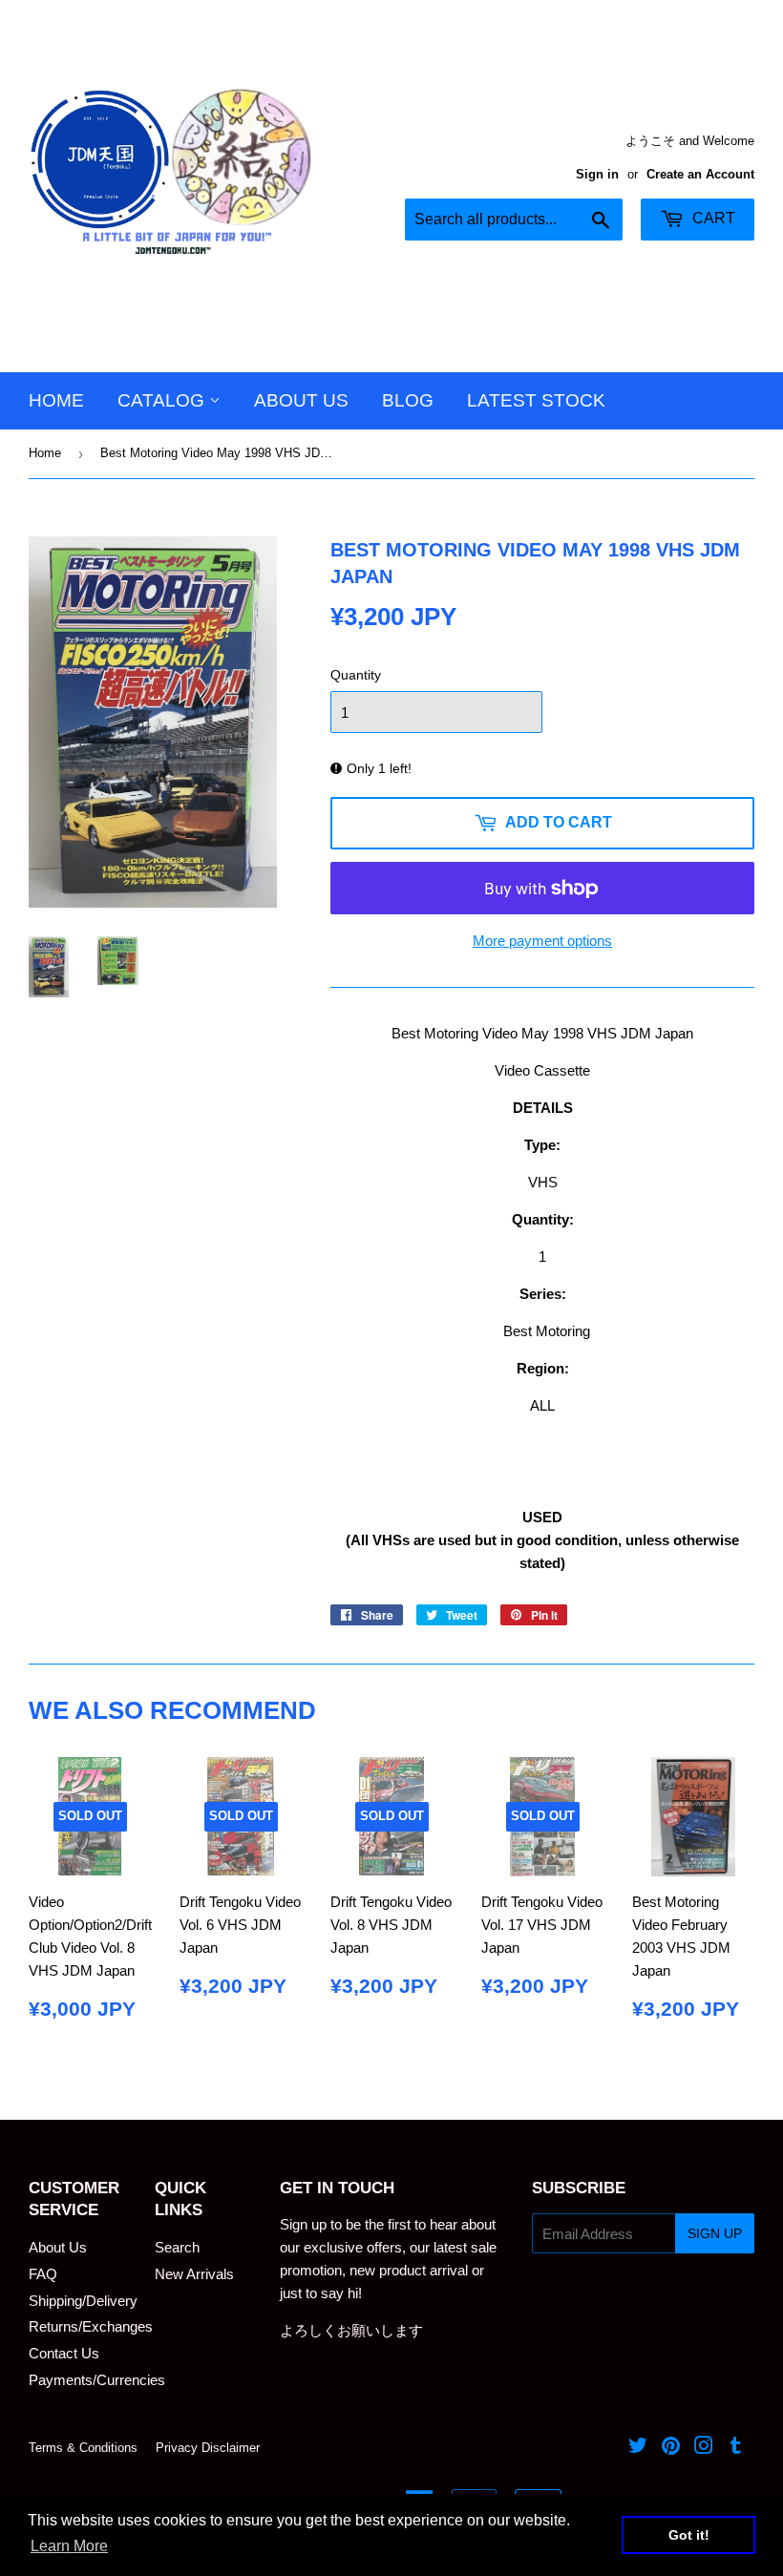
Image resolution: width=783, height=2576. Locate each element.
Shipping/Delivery (83, 2301)
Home (56, 400)
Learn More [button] (69, 2546)
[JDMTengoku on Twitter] (638, 2448)
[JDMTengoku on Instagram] (704, 2448)
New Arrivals (194, 2274)
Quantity (356, 675)
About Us (301, 400)
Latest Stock (536, 400)
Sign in (597, 174)
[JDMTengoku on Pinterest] (671, 2448)
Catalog (163, 400)
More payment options (542, 941)
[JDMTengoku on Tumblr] (736, 2448)
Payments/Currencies (97, 2380)
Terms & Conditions (83, 2448)
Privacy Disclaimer (208, 2448)
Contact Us (64, 2353)
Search (177, 2247)
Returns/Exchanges (91, 2326)
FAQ (43, 2274)
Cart (712, 218)
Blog (408, 400)
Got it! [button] (689, 2535)
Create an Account (700, 174)
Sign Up (715, 2233)
